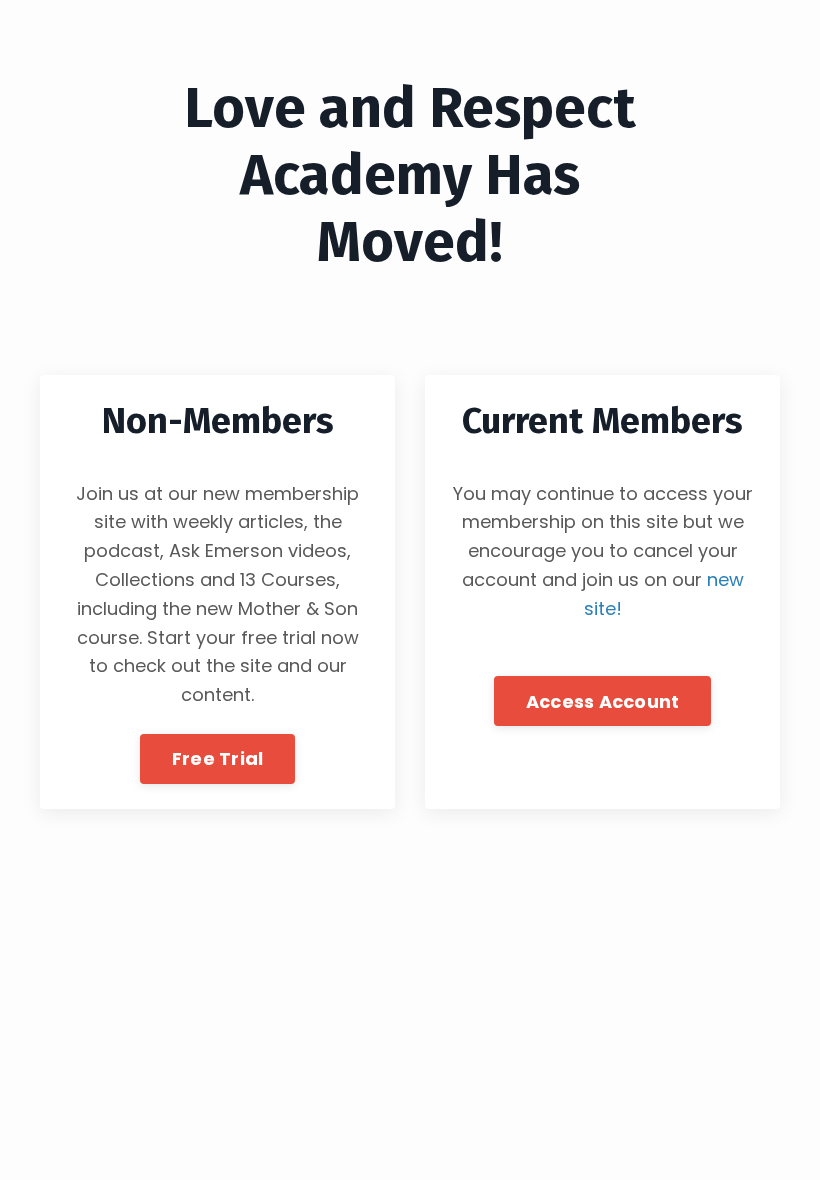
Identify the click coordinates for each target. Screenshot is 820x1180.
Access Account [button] (603, 701)
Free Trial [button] (218, 758)
